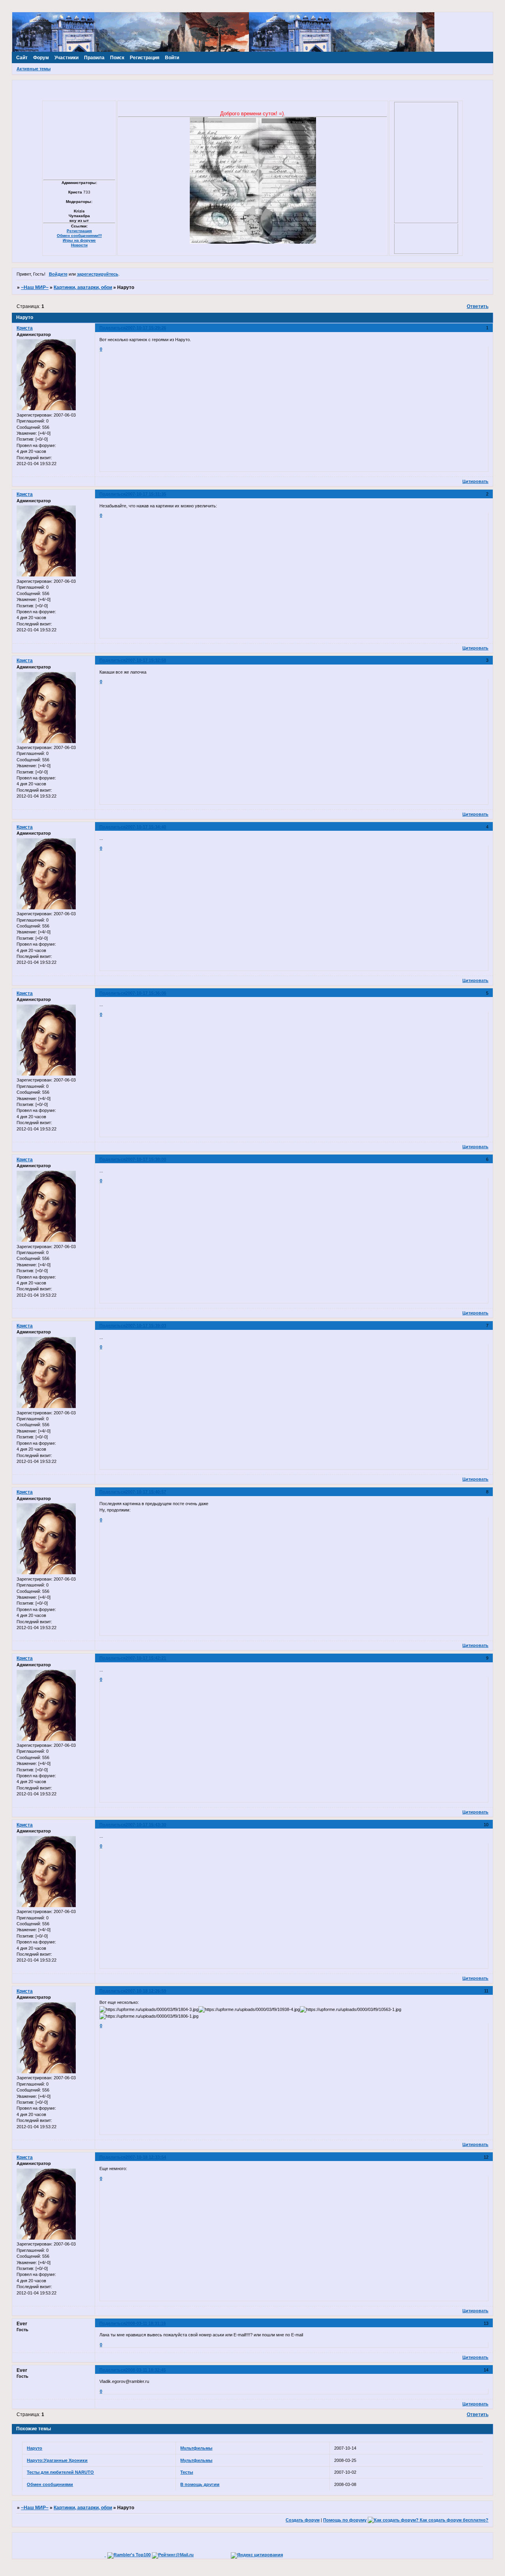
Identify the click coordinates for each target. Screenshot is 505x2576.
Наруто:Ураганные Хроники (57, 2460)
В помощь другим (200, 2484)
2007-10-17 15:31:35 (146, 494)
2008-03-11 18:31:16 (146, 2323)
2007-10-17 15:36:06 (146, 993)
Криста (25, 328)
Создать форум (303, 2520)
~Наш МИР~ (35, 287)
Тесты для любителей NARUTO (60, 2472)
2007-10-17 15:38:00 (146, 1159)
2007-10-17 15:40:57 (146, 1492)
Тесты (187, 2472)
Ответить (478, 306)
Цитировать (475, 481)
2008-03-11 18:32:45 (146, 2370)
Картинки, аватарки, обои (83, 287)
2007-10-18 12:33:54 (146, 2157)
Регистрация (79, 231)
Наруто (35, 2448)
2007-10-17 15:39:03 (146, 1326)
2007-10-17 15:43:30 (146, 1825)
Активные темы (34, 69)
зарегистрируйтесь (98, 274)
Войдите (58, 274)
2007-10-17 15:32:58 (146, 660)
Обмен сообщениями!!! (79, 236)
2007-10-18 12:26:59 (146, 1991)
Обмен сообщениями (50, 2484)
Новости (79, 245)
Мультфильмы (196, 2448)
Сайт (22, 58)
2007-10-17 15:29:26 (146, 328)
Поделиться (112, 328)
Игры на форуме (79, 240)
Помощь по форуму (345, 2520)
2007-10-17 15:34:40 (146, 827)
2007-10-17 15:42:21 (146, 1658)
